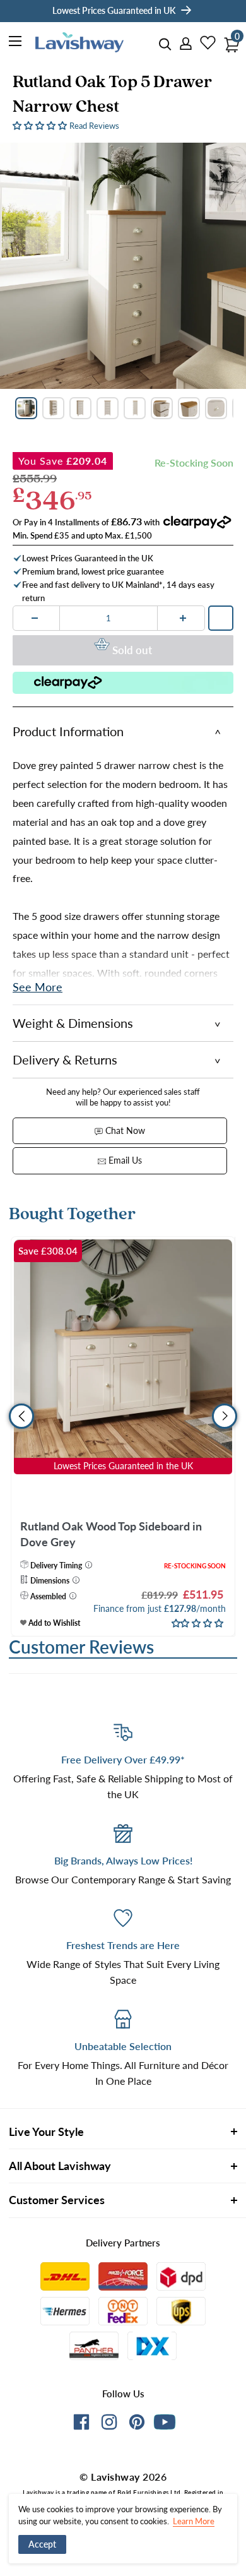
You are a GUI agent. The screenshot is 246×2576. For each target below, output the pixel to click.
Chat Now (124, 1130)
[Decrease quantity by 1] (35, 618)
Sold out (132, 650)
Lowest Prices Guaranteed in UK (114, 10)
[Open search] (165, 45)
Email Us (124, 1160)
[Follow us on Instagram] (109, 2424)
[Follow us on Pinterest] (137, 2424)
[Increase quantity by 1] (183, 618)
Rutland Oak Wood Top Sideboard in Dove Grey (111, 1534)
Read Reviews (94, 126)
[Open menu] (16, 43)
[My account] (182, 44)
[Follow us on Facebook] (81, 2424)
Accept (42, 2544)
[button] (41, 125)
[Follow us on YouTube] (165, 2422)
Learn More (194, 2521)
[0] (228, 41)
